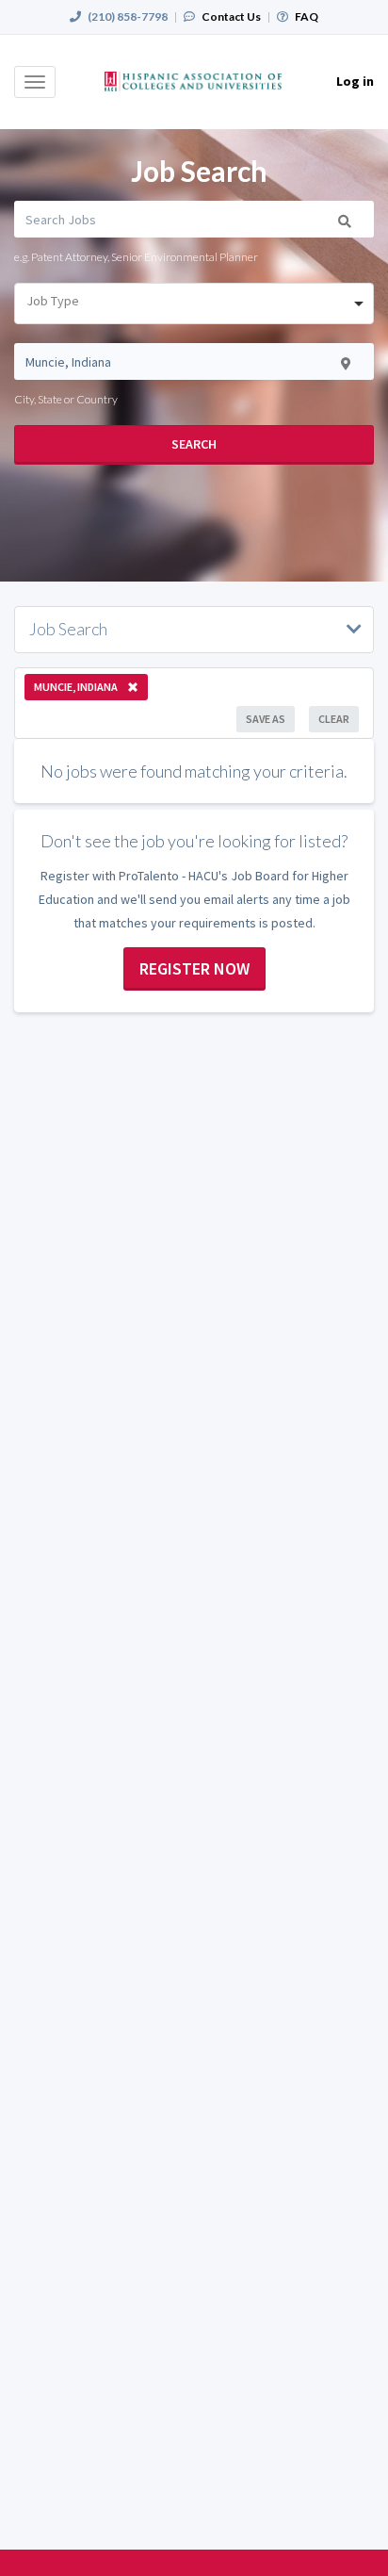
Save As (266, 719)
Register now (194, 968)
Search (194, 444)
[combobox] (194, 304)
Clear (334, 719)
